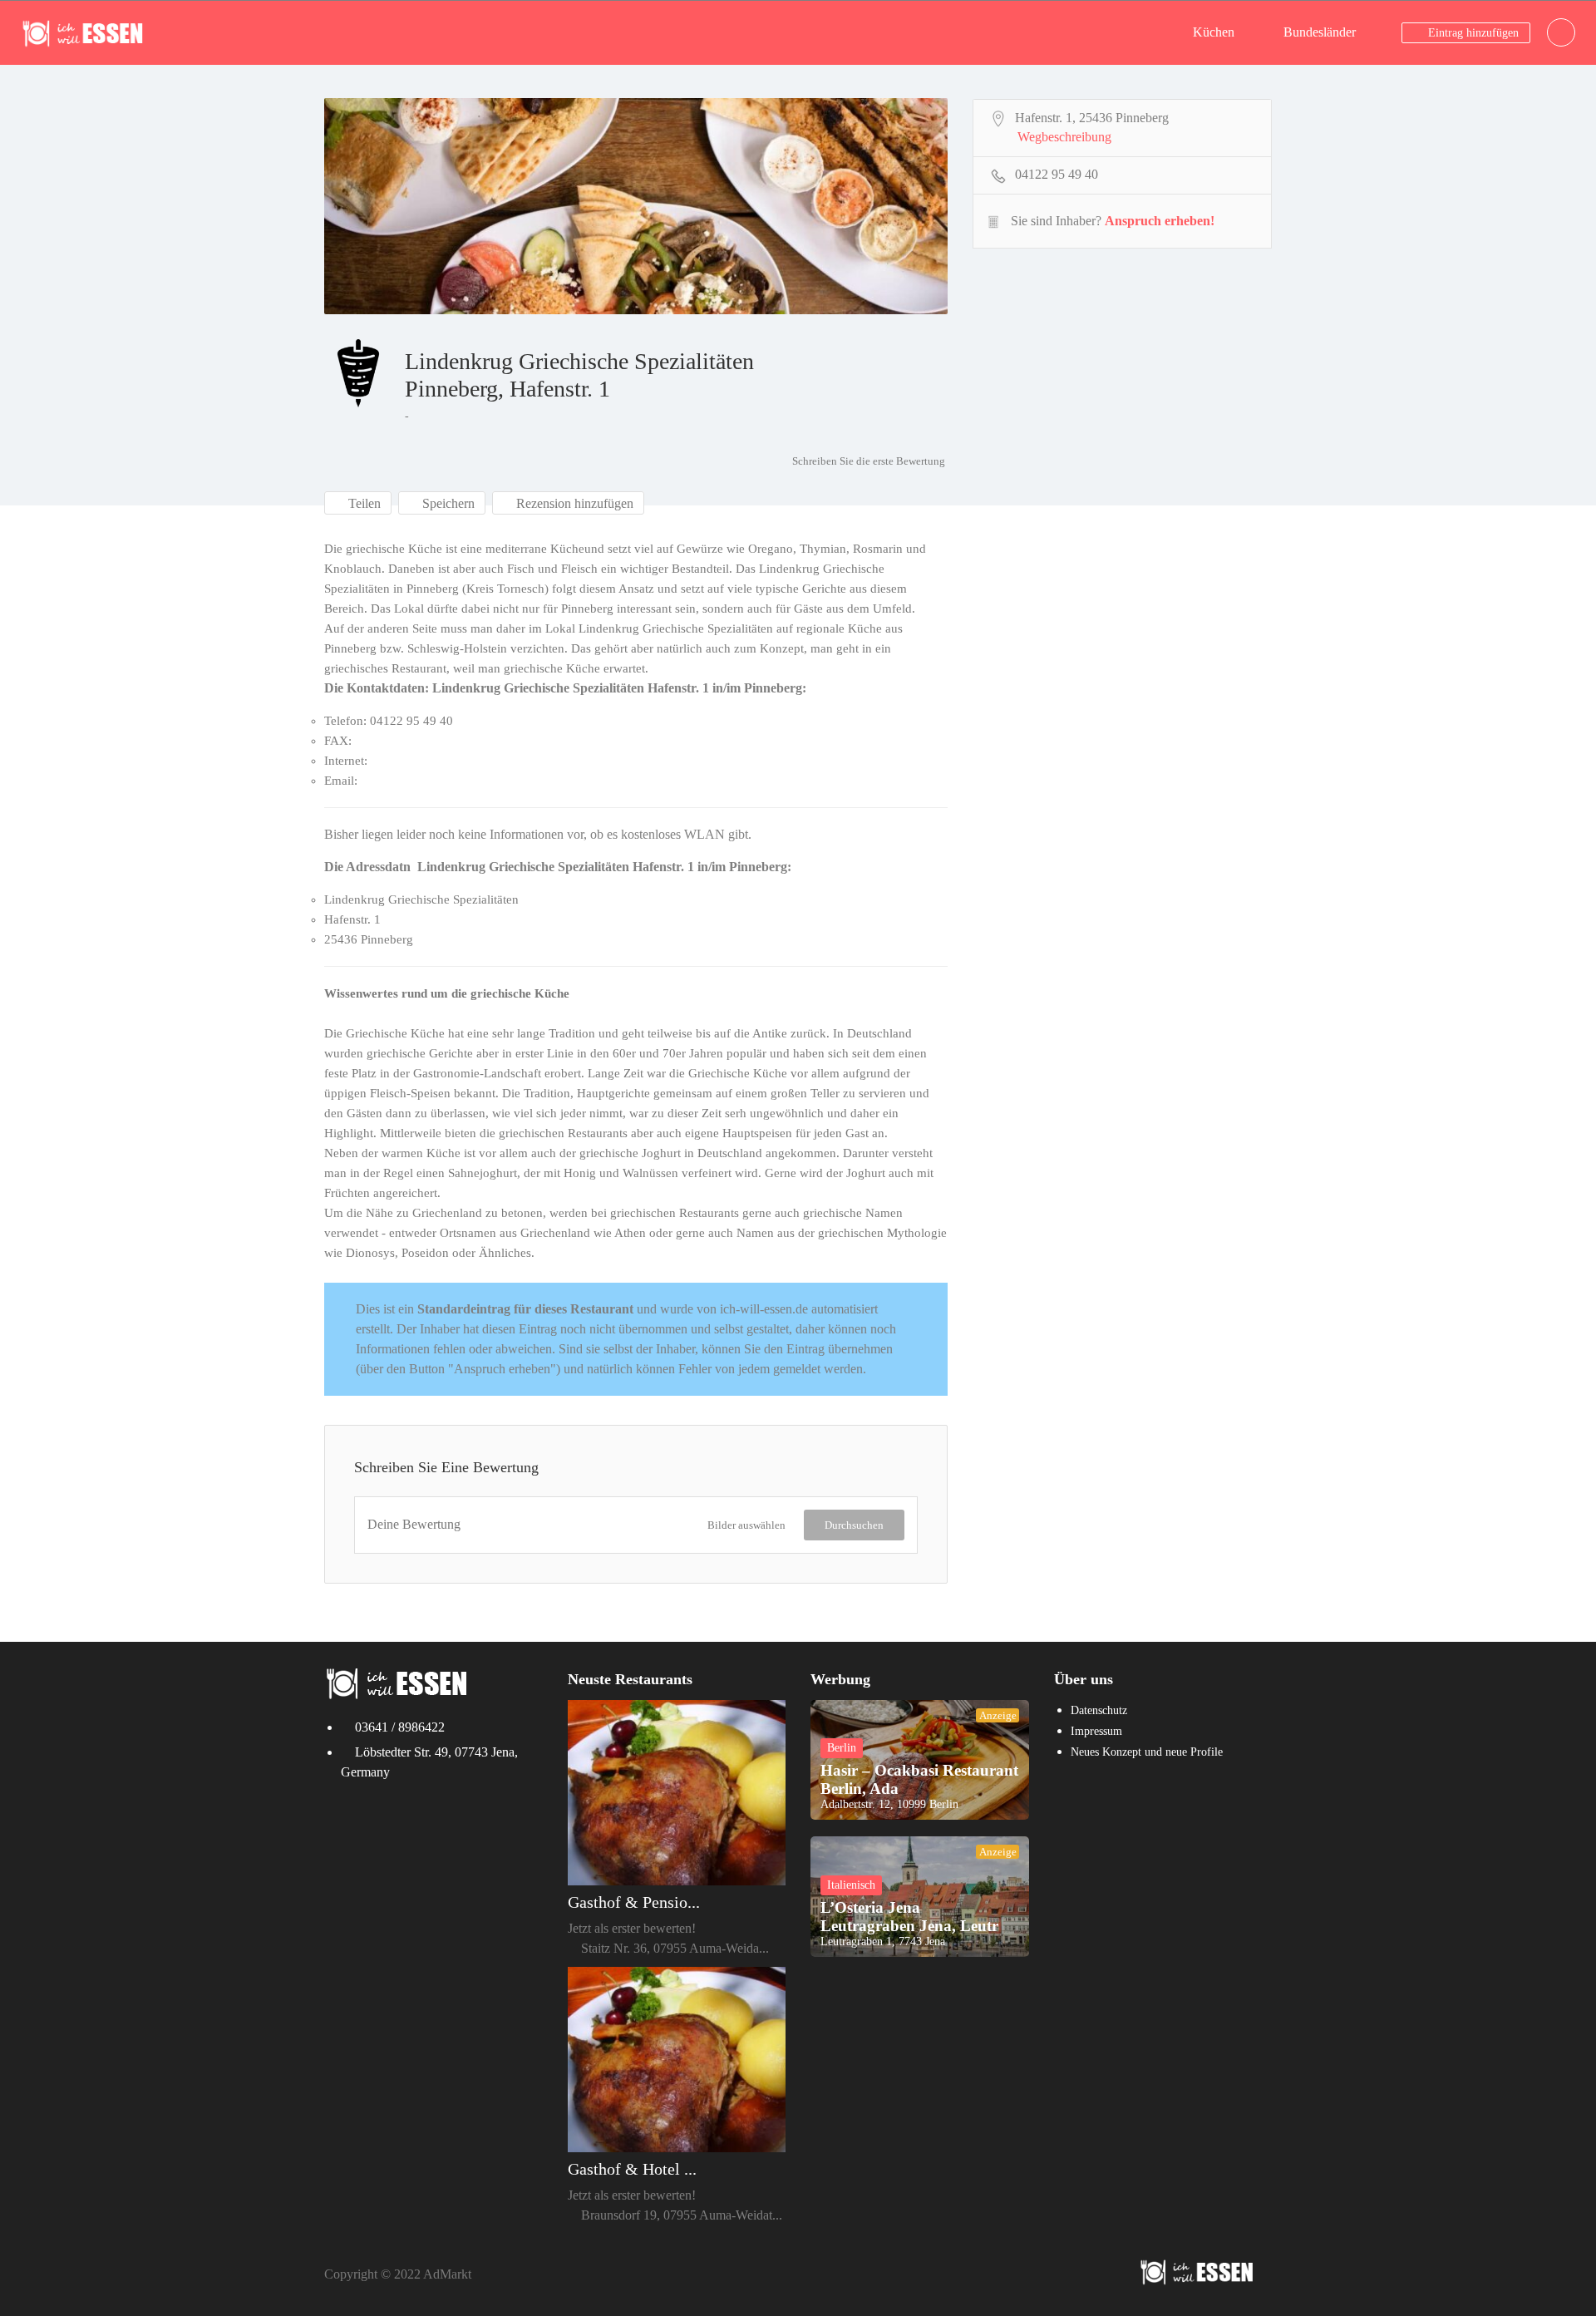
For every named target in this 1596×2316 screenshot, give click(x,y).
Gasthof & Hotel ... (632, 2169)
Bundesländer (1320, 32)
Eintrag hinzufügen (1472, 33)
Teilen (363, 503)
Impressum (1096, 1731)
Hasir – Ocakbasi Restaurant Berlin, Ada (919, 1779)
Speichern (447, 503)
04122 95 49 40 (1057, 174)
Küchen (1214, 32)
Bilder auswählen (746, 1525)
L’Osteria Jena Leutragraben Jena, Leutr (909, 1917)
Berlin (842, 1748)
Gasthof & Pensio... (634, 1902)
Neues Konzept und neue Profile (1147, 1752)
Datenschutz (1099, 1710)
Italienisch (851, 1885)
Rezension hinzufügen (573, 503)
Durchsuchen (854, 1525)
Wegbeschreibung (1064, 137)
